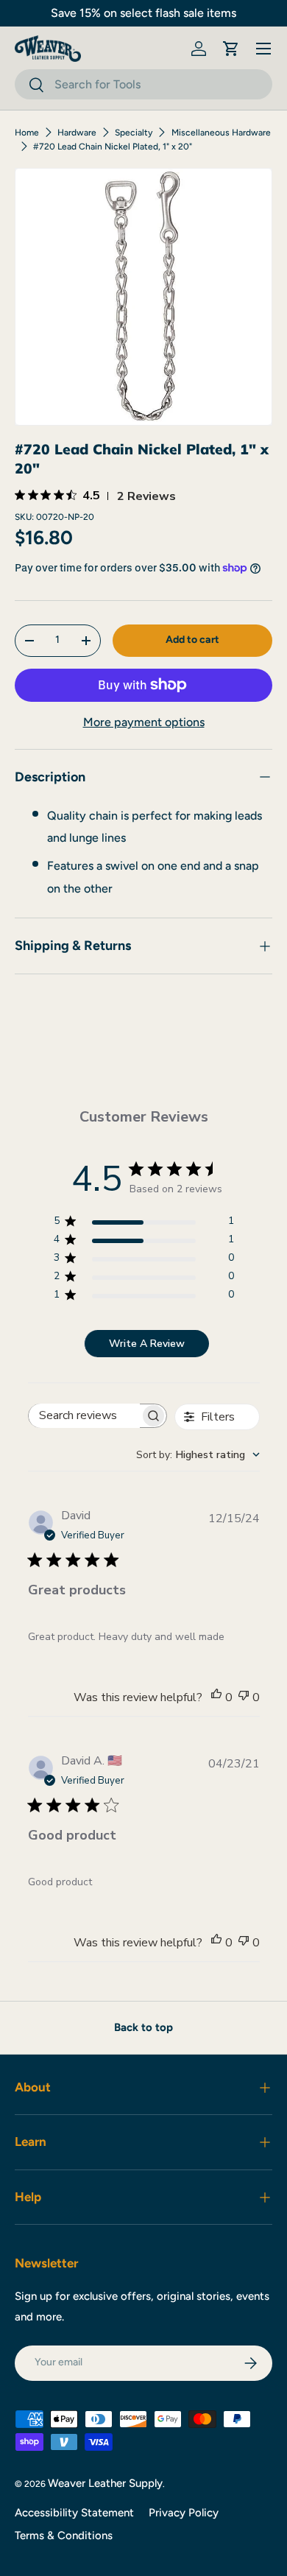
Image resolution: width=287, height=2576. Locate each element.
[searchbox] (85, 1416)
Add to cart (192, 640)
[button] (231, 49)
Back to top (143, 2027)
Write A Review (147, 1344)
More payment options (144, 722)
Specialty (134, 133)
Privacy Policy (184, 2513)
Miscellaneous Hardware (221, 133)
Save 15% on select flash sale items (143, 13)
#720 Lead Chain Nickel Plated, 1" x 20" (113, 147)
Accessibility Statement (74, 2513)
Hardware (77, 133)
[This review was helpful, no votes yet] (216, 1697)
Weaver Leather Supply (105, 2483)
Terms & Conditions (64, 2535)
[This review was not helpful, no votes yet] (244, 1697)
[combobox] (143, 84)
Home (27, 133)
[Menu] (263, 49)
